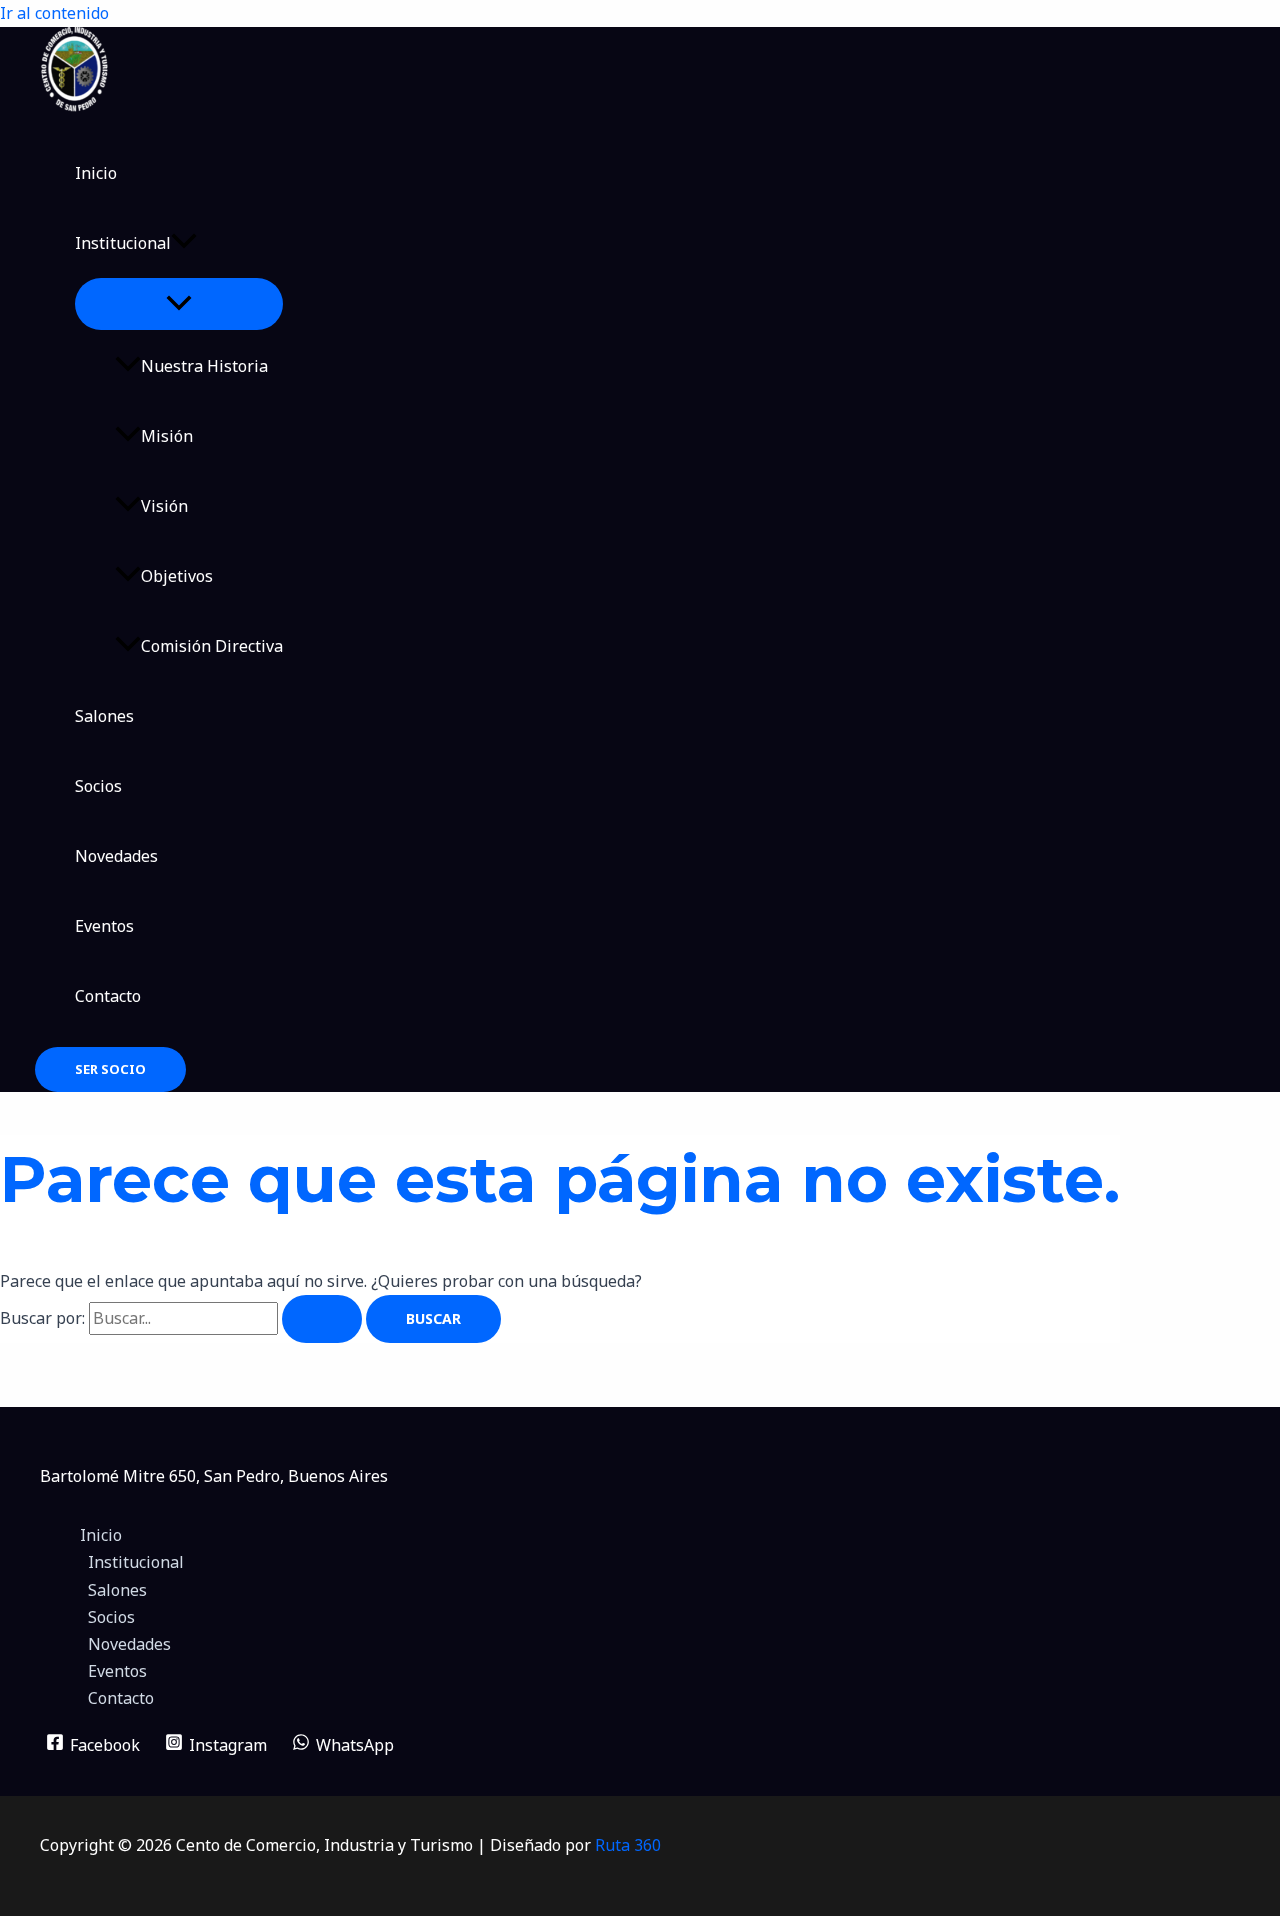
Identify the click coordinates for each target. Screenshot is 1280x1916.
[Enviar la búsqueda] (322, 1319)
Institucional (123, 243)
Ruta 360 (628, 1845)
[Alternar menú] (179, 304)
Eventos (104, 926)
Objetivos (177, 576)
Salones (104, 716)
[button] (184, 243)
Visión (164, 506)
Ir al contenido (54, 13)
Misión (167, 436)
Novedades (116, 856)
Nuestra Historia (204, 366)
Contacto (108, 996)
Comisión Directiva (212, 646)
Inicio (96, 173)
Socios (98, 786)
